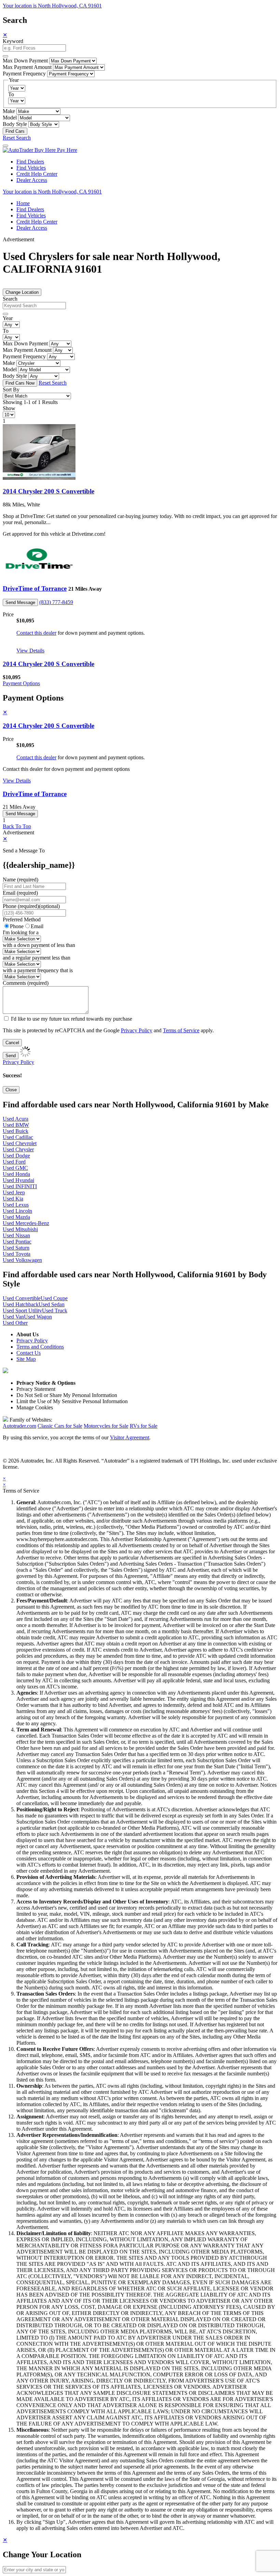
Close (11, 1090)
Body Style (15, 124)
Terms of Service (181, 1030)
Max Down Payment (25, 61)
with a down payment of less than (39, 945)
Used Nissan (16, 1235)
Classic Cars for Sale (60, 1426)
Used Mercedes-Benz (26, 1223)
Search (10, 299)
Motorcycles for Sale (106, 1426)
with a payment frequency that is (38, 970)
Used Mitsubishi (20, 1229)
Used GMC (15, 1168)
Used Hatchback (21, 1304)
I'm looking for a (21, 932)
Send (11, 1056)
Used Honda (16, 1174)
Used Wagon (38, 1317)
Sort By (11, 390)
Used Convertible (22, 1298)
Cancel (12, 1043)
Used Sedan (52, 1304)
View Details (30, 651)
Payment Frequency (24, 74)
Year (8, 318)
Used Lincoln (17, 1211)
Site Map (26, 1359)
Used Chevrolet (20, 1143)
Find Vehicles (31, 168)
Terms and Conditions (40, 1347)
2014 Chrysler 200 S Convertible (48, 491)
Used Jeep (14, 1192)
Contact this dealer (36, 633)
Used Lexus (16, 1205)
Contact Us (29, 1353)
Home (23, 203)
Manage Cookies (35, 1407)
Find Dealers (30, 162)
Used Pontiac (17, 1242)
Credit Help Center (37, 174)
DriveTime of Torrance (35, 588)
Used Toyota (17, 1254)
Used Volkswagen (22, 1260)
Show (9, 408)
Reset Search (17, 138)
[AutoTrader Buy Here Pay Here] (40, 150)
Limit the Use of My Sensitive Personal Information (72, 1401)
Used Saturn (16, 1248)
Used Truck (55, 1311)
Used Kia (13, 1199)
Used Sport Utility (22, 1311)
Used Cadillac (18, 1137)
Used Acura (16, 1119)
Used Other (15, 1323)
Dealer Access (32, 180)
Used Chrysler (18, 1149)
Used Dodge (16, 1156)
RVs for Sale (144, 1426)
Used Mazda (16, 1217)
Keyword (13, 41)
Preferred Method (22, 919)
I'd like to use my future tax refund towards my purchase (72, 1019)
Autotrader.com (19, 1426)
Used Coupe (54, 1298)
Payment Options (21, 683)
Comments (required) (26, 983)
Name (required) (20, 880)
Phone (31, 906)
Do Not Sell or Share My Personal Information (67, 1395)
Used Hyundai (18, 1180)
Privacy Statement (36, 1389)
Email (37, 926)
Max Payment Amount (27, 67)
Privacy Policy (137, 1030)
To (11, 94)
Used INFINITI (20, 1186)
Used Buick (16, 1131)
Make (9, 111)
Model (10, 118)
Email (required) (20, 893)
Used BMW (16, 1125)
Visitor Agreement (130, 1437)
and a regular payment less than (37, 958)
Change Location (22, 292)
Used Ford (14, 1162)
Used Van (13, 1317)
